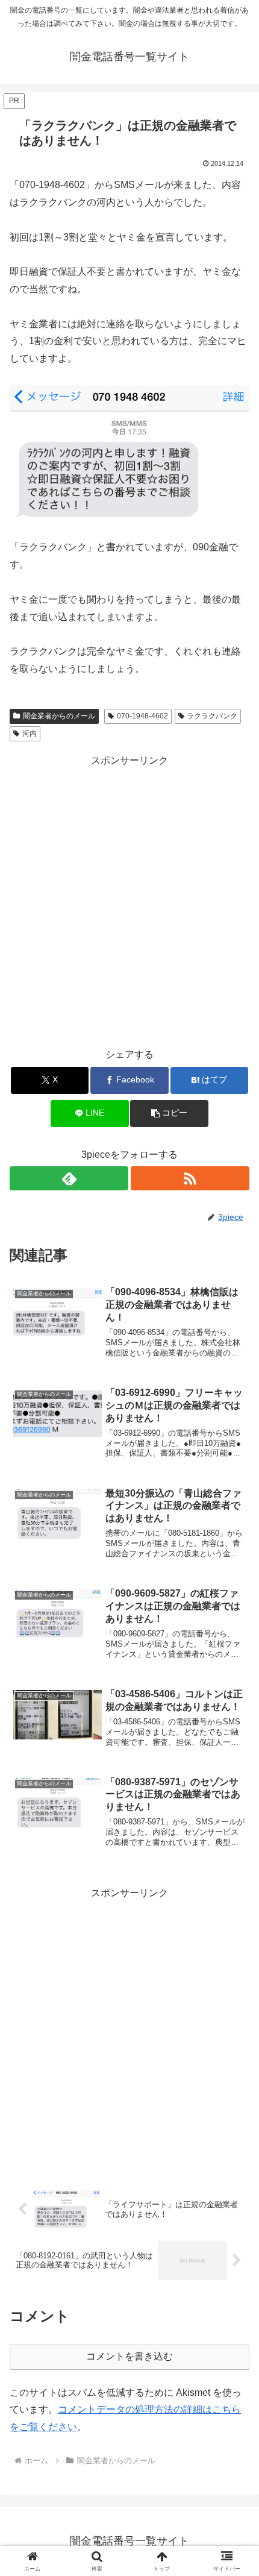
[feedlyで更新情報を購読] (69, 1178)
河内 (30, 734)
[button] (169, 1114)
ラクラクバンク (212, 716)
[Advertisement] (129, 899)
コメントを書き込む (129, 2356)
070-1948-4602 (142, 716)
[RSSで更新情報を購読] (190, 1178)
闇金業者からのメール (59, 716)
